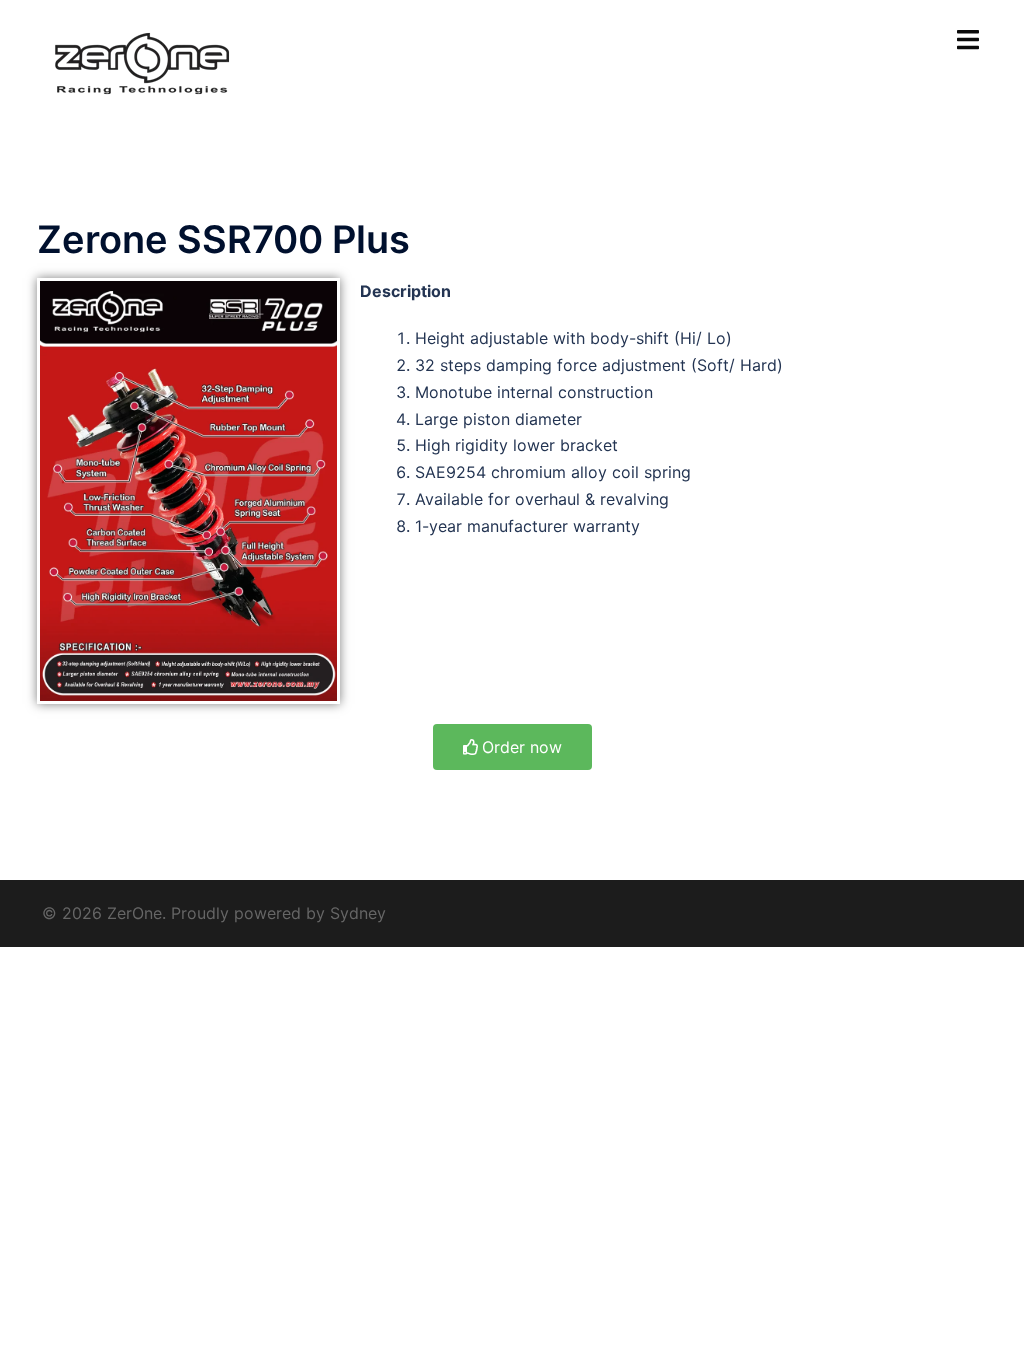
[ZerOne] (142, 62)
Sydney (358, 913)
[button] (512, 747)
